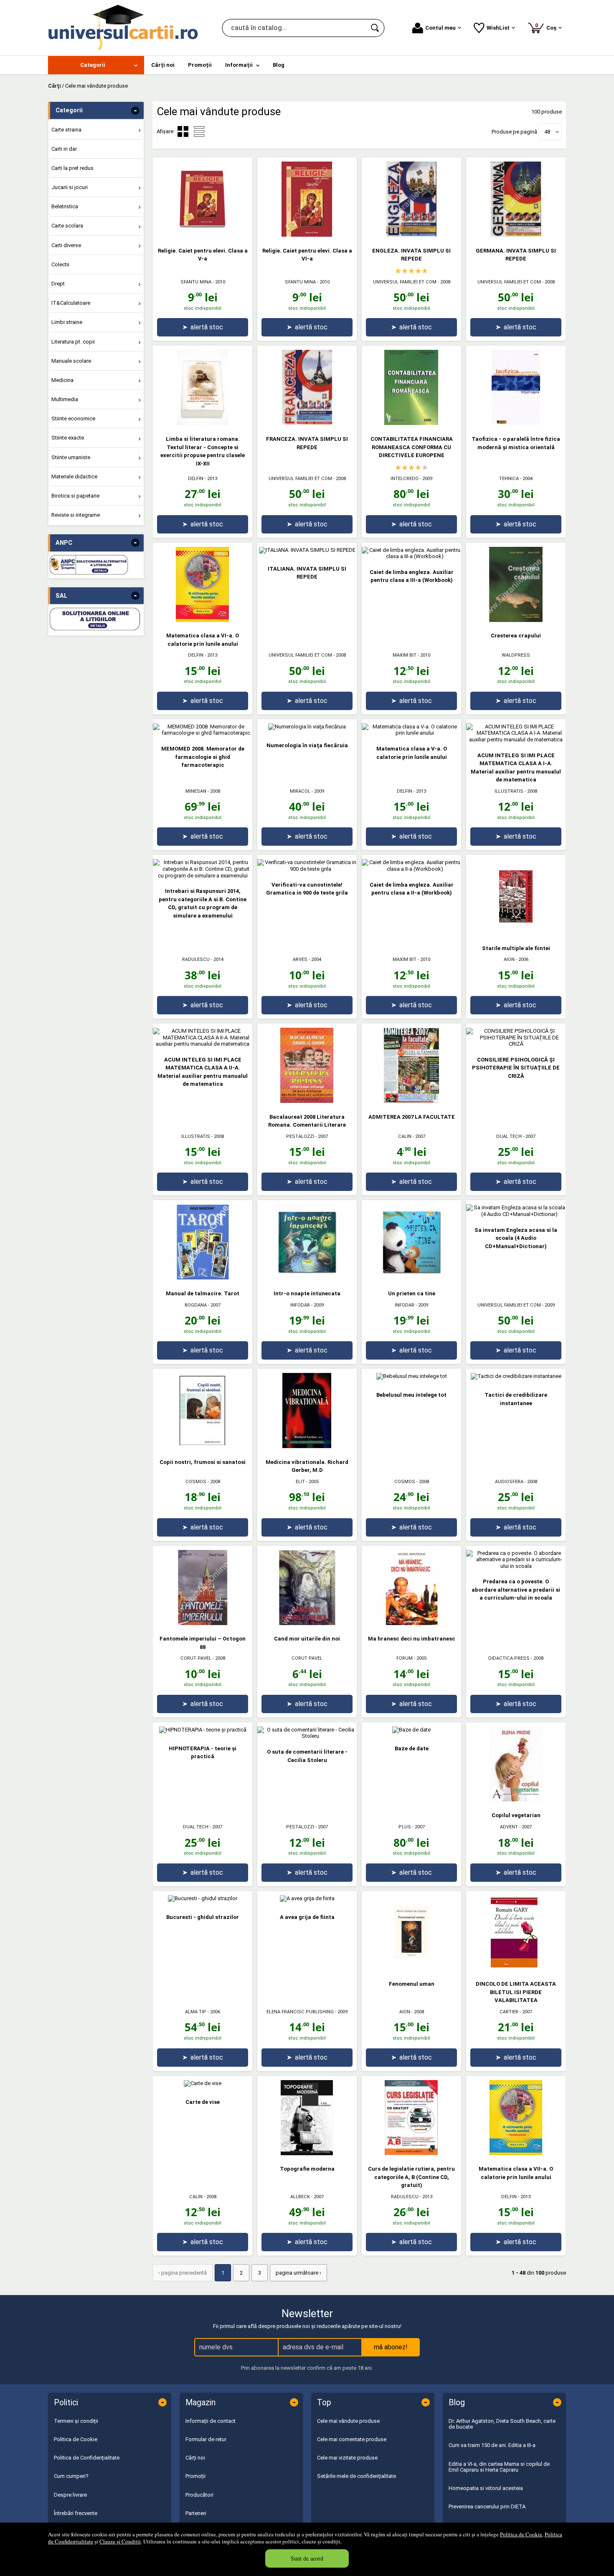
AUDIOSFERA (509, 1482)
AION (509, 959)
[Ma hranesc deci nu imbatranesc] (411, 1623)
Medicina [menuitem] (62, 380)
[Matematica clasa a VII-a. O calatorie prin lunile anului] (516, 2153)
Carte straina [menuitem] (66, 130)
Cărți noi (195, 2458)
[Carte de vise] (203, 2083)
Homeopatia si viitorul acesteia (486, 2488)
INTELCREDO (405, 479)
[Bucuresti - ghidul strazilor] (203, 1898)
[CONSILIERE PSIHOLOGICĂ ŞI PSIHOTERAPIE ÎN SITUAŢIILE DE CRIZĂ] (516, 1044)
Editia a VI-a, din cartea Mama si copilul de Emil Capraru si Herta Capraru (499, 2467)
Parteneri (196, 2513)
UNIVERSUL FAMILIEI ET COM (405, 282)
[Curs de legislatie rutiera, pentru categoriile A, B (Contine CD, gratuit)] (411, 2153)
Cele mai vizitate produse (347, 2458)
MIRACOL (300, 791)
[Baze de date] (411, 1730)
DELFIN (196, 479)
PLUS (405, 1827)
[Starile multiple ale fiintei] (516, 932)
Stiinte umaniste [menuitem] (71, 457)
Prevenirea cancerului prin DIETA (487, 2506)
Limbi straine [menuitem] (67, 322)
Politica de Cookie (521, 2534)
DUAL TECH (509, 1136)
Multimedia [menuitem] (65, 399)
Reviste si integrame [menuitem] (76, 515)
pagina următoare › (298, 2273)
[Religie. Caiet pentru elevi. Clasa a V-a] (203, 235)
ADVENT (509, 1827)
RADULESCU (196, 959)
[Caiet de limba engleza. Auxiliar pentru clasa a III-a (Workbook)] (411, 556)
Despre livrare (70, 2495)
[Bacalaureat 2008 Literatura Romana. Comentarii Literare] (307, 1101)
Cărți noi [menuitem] (163, 65)
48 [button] (547, 132)
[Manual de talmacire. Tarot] (203, 1278)
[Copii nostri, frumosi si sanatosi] (203, 1446)
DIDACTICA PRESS (509, 1658)
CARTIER (509, 2012)
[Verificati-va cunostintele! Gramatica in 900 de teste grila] (307, 869)
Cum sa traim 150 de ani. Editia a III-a (492, 2445)
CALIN (405, 1136)
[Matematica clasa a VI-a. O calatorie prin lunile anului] (203, 620)
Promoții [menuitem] (200, 65)
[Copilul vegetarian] (516, 1800)
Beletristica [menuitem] (65, 206)
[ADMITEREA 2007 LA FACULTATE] (411, 1101)
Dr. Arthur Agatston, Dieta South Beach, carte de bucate (502, 2424)
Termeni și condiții (76, 2421)
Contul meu (440, 28)
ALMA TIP (196, 2012)
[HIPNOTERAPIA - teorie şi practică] (203, 1730)
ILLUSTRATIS (509, 791)
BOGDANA (196, 1305)
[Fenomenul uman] (411, 1968)
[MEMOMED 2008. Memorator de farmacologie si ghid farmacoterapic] (203, 733)
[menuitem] (96, 65)
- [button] (135, 111)
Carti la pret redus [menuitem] (72, 168)
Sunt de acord (307, 2558)
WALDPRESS (516, 655)
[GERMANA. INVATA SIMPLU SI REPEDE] (516, 235)
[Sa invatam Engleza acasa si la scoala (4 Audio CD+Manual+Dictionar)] (516, 1214)
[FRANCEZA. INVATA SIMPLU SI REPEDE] (307, 423)
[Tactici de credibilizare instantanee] (516, 1376)
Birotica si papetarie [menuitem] (75, 496)
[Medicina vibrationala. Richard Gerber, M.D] (307, 1446)
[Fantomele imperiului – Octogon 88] (203, 1623)
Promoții (195, 2476)
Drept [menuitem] (58, 284)
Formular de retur (206, 2439)
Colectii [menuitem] (60, 264)
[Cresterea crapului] (516, 620)
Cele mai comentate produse (352, 2439)
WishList (498, 28)
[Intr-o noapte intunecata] (307, 1278)
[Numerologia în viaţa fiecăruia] (307, 727)
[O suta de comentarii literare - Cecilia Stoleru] (307, 1736)
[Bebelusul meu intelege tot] (412, 1376)
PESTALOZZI (300, 1136)
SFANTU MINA (196, 282)
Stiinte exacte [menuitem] (68, 438)
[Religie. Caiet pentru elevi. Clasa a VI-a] (307, 235)
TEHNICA (509, 479)
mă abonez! (391, 2347)
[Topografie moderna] (307, 2153)
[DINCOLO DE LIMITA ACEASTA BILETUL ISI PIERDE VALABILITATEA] (516, 1968)
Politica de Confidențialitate (87, 2458)
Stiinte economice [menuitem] (73, 418)
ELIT (300, 1482)
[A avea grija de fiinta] (307, 1898)
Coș (547, 27)
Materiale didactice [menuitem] (74, 477)
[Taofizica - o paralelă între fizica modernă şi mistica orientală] (516, 423)
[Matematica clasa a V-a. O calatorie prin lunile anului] (411, 733)
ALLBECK (300, 2197)
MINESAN (196, 791)
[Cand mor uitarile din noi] (307, 1623)
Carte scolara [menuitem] (67, 226)
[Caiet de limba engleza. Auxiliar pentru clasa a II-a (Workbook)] (411, 869)
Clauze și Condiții (120, 2541)
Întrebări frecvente (76, 2513)
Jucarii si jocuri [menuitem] (70, 187)
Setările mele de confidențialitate (356, 2476)
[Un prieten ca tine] (411, 1278)
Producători (199, 2495)
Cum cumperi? (71, 2476)
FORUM (405, 1658)
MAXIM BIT (405, 655)
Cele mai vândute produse (348, 2421)
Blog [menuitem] (279, 65)
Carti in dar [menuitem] (64, 149)
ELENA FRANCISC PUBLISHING (300, 2012)
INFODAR (300, 1305)
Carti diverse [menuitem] (66, 245)
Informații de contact (211, 2421)
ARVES (300, 959)
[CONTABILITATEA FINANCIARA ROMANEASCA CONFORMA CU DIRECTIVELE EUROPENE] (411, 423)
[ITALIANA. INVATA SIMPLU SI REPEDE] (307, 550)
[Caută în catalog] (376, 28)
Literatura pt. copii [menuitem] (73, 342)
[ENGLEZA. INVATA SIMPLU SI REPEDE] (411, 235)
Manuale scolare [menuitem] (71, 361)
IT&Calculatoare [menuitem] (71, 303)
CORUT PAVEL (196, 1658)
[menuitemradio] (199, 131)
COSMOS (196, 1482)
